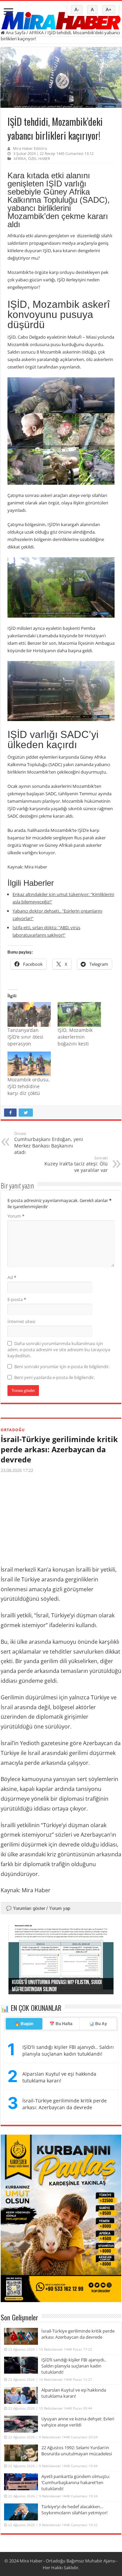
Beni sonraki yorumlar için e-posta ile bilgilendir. (62, 1366)
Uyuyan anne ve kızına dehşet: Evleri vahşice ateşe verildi (78, 2422)
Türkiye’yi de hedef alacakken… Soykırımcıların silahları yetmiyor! (74, 2510)
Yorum (16, 1216)
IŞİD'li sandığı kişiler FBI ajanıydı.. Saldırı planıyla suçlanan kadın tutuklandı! (68, 2050)
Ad (12, 1277)
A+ (109, 10)
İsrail (7, 1707)
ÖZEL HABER (39, 158)
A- (77, 10)
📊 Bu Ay (98, 2024)
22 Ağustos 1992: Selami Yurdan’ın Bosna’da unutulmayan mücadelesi (77, 2451)
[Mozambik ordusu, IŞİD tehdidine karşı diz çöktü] (29, 1064)
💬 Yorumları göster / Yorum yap (38, 1908)
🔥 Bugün (24, 2024)
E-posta (17, 1299)
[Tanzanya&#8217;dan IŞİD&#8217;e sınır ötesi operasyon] (29, 1014)
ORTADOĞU (13, 1430)
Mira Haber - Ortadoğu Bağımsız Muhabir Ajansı (67, 2561)
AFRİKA (36, 33)
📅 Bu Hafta (61, 2024)
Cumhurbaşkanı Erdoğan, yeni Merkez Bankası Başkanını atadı (49, 1143)
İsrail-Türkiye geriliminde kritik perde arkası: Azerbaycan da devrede (59, 1449)
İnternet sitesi (21, 1321)
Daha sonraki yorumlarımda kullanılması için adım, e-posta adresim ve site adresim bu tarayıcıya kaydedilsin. (59, 1350)
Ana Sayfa (15, 33)
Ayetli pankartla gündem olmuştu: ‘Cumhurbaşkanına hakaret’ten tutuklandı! (76, 2482)
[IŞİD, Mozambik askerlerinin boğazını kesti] (79, 1014)
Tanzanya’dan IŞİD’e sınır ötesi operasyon (25, 1037)
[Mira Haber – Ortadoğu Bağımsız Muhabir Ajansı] (61, 18)
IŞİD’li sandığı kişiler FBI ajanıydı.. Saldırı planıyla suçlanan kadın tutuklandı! (74, 2366)
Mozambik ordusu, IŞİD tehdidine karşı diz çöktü (29, 1086)
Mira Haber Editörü (30, 148)
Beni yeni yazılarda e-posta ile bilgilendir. (55, 1377)
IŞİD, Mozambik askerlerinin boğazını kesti (75, 1037)
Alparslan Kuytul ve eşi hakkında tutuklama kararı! (59, 2077)
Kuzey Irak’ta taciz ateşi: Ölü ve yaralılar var (76, 1164)
